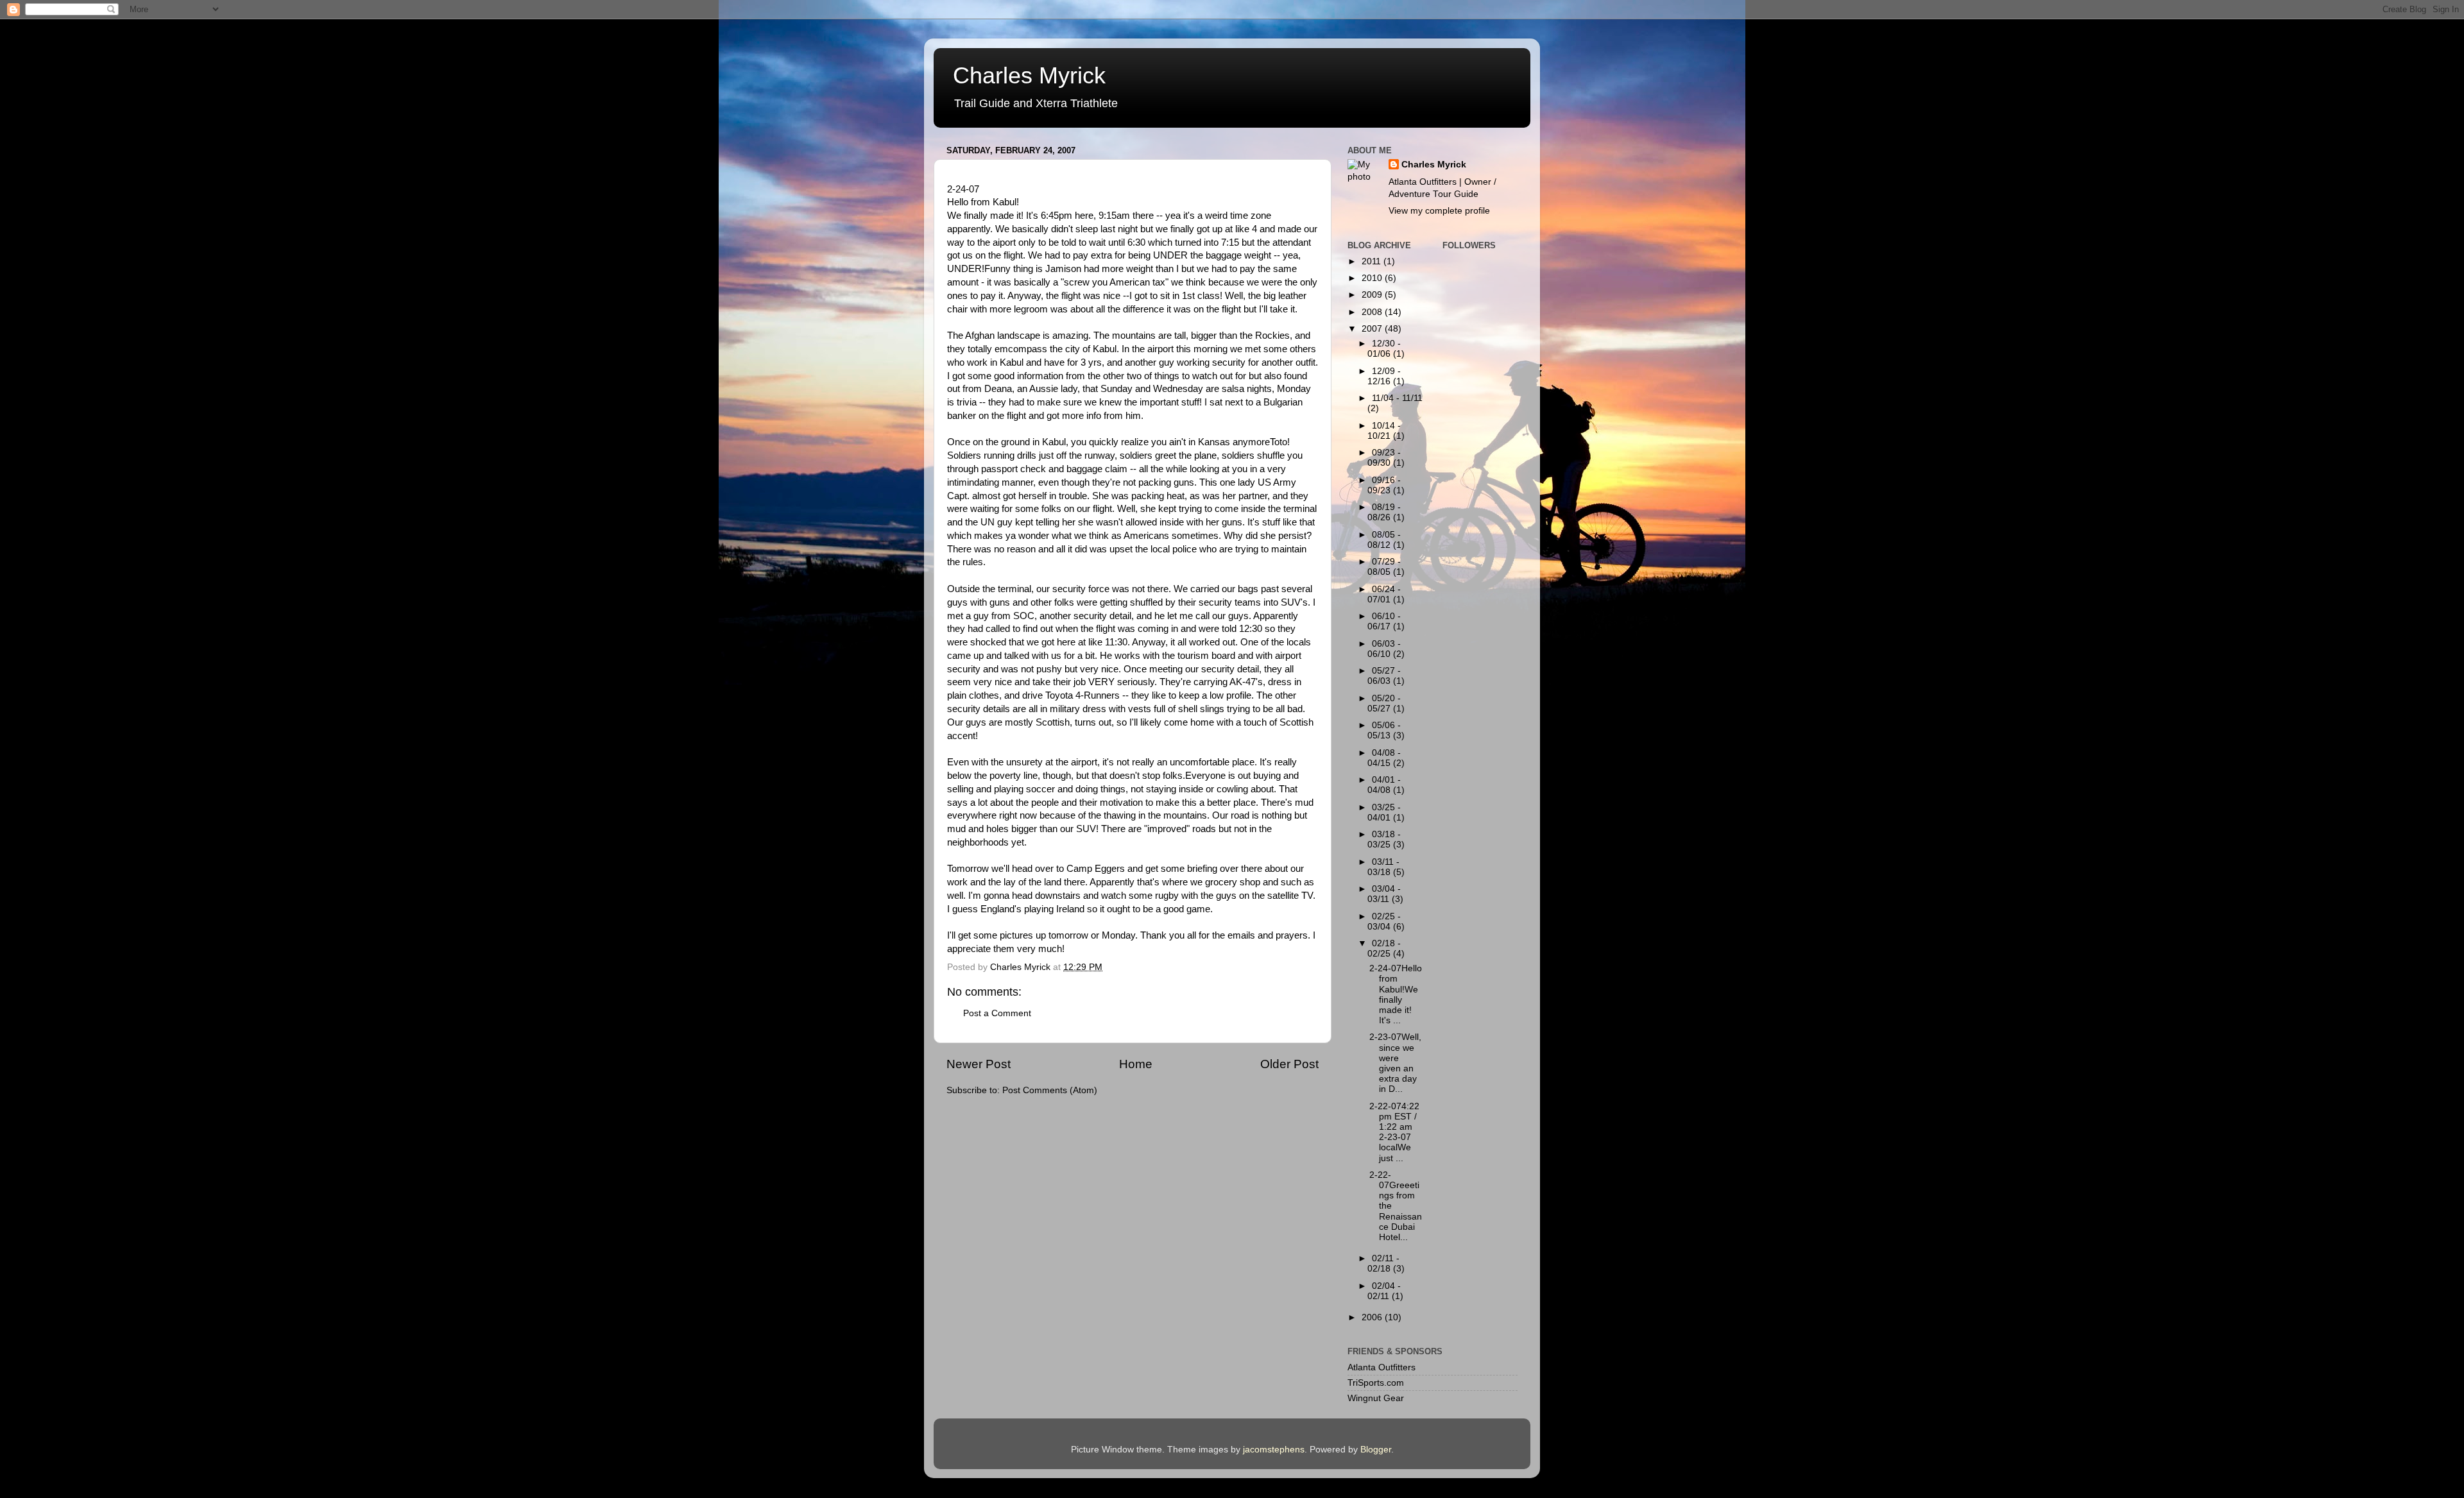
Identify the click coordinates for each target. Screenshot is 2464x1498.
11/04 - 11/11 (1397, 398)
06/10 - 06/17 (1384, 621)
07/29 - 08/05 (1384, 567)
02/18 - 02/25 (1384, 949)
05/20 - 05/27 (1384, 703)
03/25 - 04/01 (1384, 813)
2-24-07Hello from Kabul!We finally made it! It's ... (1396, 994)
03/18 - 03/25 (1384, 839)
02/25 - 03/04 (1384, 922)
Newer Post (979, 1064)
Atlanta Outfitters (1382, 1367)
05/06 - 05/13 (1384, 730)
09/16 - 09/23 (1384, 485)
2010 (1373, 278)
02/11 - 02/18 (1383, 1264)
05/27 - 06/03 (1384, 676)
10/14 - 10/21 (1384, 431)
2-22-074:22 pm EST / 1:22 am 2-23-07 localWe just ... (1394, 1132)
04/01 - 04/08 (1384, 785)
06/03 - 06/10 (1384, 649)
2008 (1373, 312)
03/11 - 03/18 (1383, 867)
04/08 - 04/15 (1384, 758)
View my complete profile (1439, 211)
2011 (1373, 261)
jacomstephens (1274, 1450)
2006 (1373, 1317)
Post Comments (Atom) (1050, 1090)
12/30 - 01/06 (1384, 349)
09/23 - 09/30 (1384, 458)
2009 (1373, 295)
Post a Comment (997, 1013)
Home (1136, 1064)
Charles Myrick (1029, 75)
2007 (1373, 329)
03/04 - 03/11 (1384, 894)
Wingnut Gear (1376, 1398)
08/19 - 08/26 (1384, 512)
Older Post (1289, 1064)
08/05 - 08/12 (1384, 540)
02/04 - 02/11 (1384, 1291)
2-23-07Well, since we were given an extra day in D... (1395, 1063)
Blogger (1376, 1450)
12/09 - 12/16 (1384, 376)
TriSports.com (1376, 1383)
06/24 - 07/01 (1384, 594)
